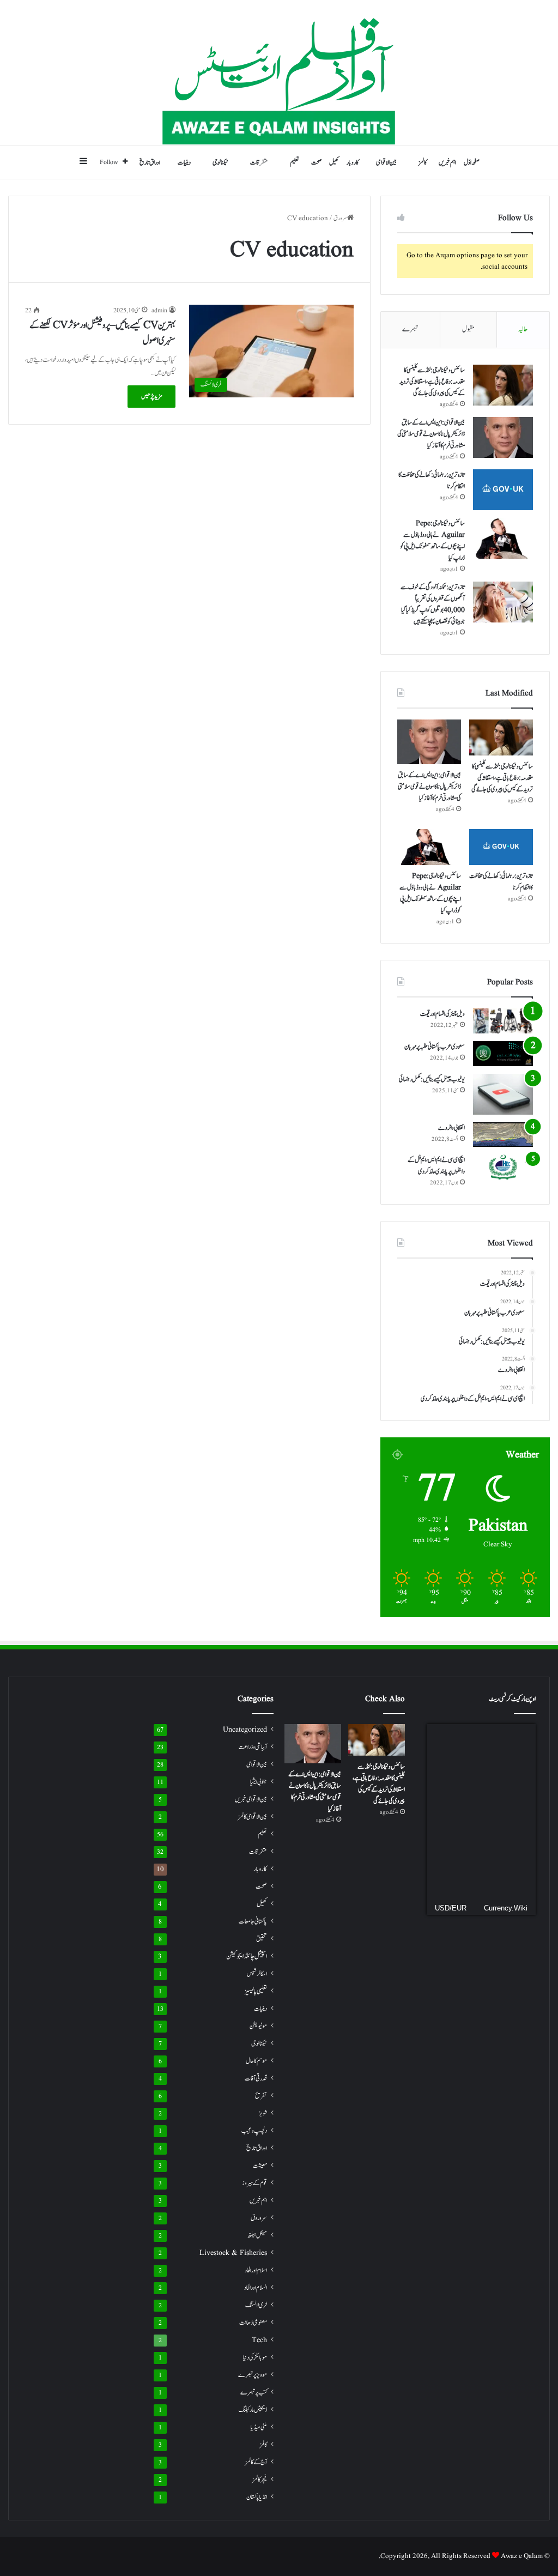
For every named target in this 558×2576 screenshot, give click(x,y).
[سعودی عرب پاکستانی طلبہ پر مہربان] (503, 1054)
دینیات (184, 162)
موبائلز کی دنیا (255, 2358)
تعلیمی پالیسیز (256, 1991)
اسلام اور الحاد (256, 2270)
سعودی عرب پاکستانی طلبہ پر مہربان (435, 1047)
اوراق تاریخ (150, 162)
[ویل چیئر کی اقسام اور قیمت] (503, 1021)
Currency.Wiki (506, 1908)
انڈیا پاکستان (257, 2497)
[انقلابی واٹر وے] (503, 1135)
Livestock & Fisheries (233, 2253)
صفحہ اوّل (472, 162)
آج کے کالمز (256, 2462)
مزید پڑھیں (151, 396)
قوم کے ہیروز (254, 2183)
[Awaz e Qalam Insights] (279, 73)
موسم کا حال (256, 2061)
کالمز (423, 162)
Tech (259, 2340)
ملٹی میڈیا (259, 2427)
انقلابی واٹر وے (451, 1128)
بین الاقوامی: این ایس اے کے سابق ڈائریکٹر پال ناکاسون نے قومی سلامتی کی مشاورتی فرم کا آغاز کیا (431, 434)
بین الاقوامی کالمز (253, 1817)
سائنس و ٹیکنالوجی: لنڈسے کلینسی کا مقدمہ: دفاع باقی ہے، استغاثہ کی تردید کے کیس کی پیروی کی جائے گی (432, 382)
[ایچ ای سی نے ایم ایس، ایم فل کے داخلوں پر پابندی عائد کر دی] (503, 1167)
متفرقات (259, 162)
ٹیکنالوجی (220, 162)
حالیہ (523, 329)
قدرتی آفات (256, 2079)
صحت (316, 162)
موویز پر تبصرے (253, 2375)
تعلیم (295, 162)
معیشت (260, 2166)
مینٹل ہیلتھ (257, 2236)
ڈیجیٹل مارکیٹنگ (253, 2410)
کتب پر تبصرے (254, 2393)
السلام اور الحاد (256, 2288)
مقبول (468, 329)
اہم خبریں (447, 162)
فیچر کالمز (260, 2480)
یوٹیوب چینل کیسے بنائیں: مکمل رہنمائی (432, 1079)
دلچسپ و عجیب (254, 2131)
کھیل (334, 162)
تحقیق (262, 1939)
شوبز (263, 2113)
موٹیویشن (258, 2026)
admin (159, 310)
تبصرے (410, 329)
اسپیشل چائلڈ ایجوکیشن (247, 1957)
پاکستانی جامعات (253, 1921)
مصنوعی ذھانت (253, 2323)
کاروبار (353, 162)
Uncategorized (245, 1730)
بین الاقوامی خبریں (251, 1799)
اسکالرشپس (257, 1974)
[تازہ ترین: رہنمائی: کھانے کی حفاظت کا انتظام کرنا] (503, 490)
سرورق (340, 218)
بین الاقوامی (386, 162)
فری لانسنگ (256, 2305)
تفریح (261, 2096)
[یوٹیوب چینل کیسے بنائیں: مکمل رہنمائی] (503, 1094)
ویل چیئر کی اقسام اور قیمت (442, 1014)
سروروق (259, 2218)
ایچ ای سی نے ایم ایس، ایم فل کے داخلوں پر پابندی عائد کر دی (436, 1166)
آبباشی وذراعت (253, 1747)
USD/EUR (451, 1908)
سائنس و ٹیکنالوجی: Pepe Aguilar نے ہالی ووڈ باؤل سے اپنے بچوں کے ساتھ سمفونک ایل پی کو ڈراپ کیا (432, 540)
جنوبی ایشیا (259, 1782)
